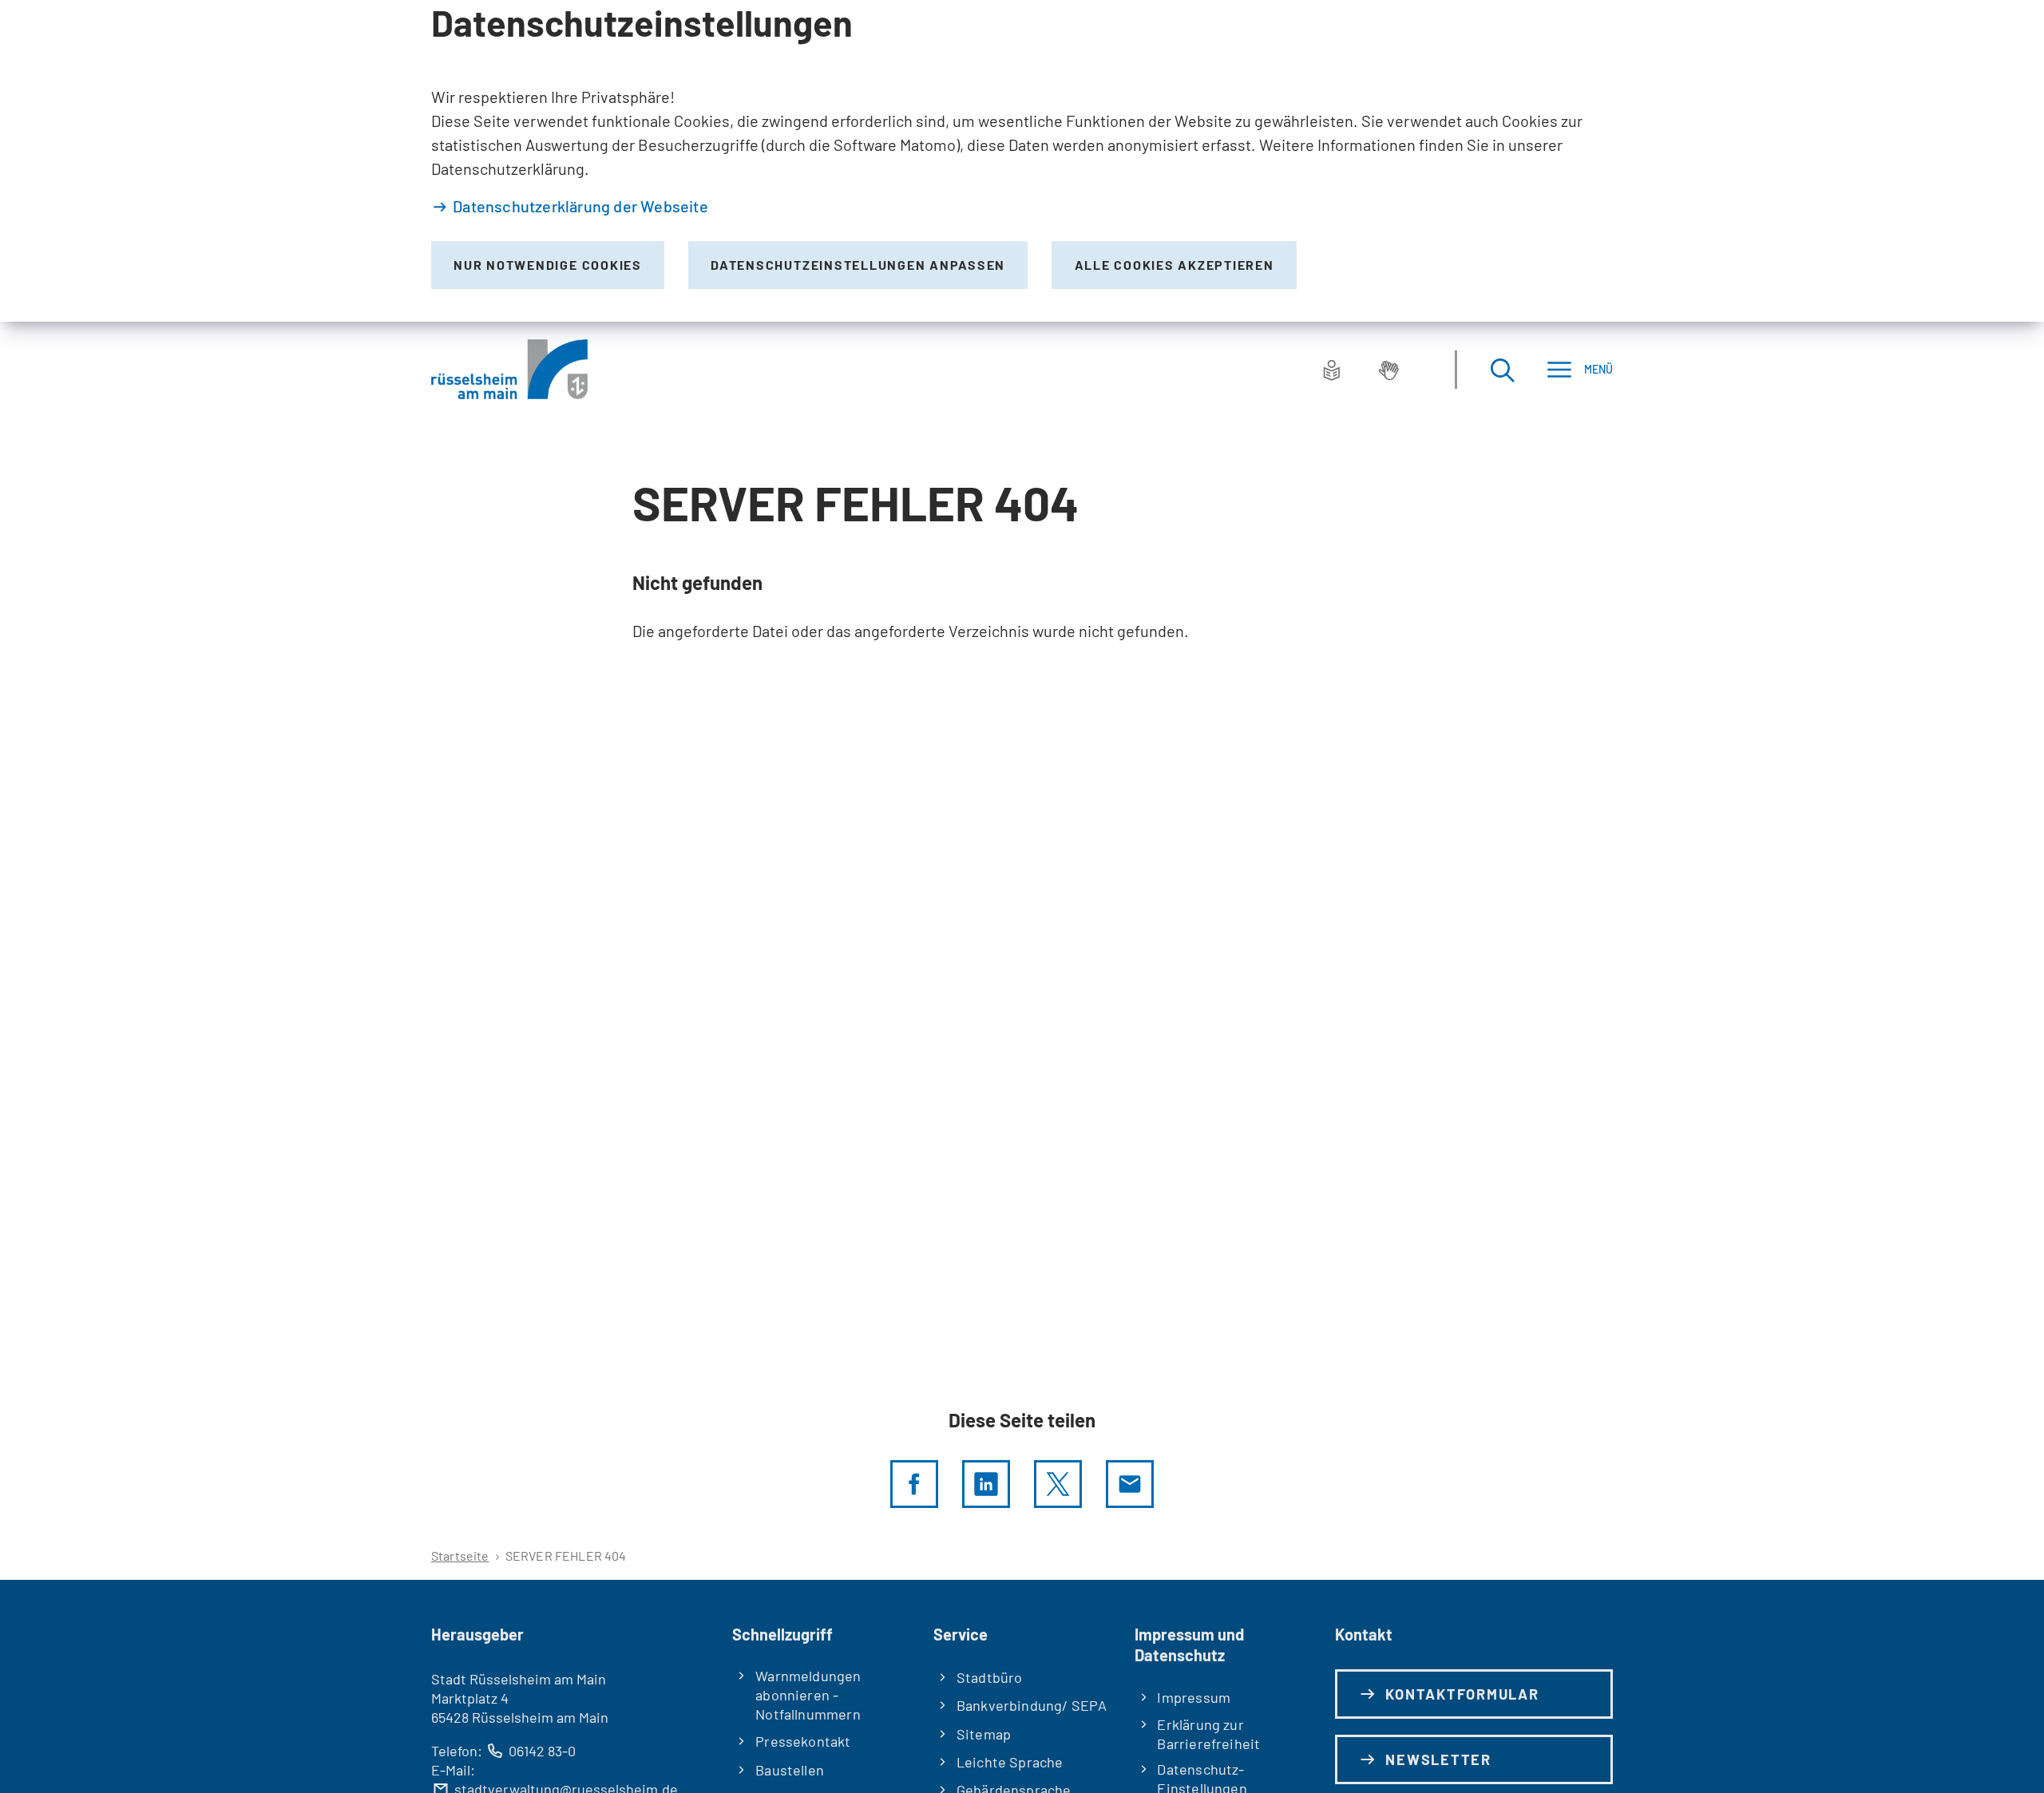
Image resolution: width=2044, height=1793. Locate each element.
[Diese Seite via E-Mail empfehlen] (1130, 1484)
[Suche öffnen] (1502, 369)
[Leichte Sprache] (1332, 370)
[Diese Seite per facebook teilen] (914, 1484)
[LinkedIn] (986, 1484)
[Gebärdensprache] (1388, 370)
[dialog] (1022, 161)
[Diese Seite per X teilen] (1058, 1484)
